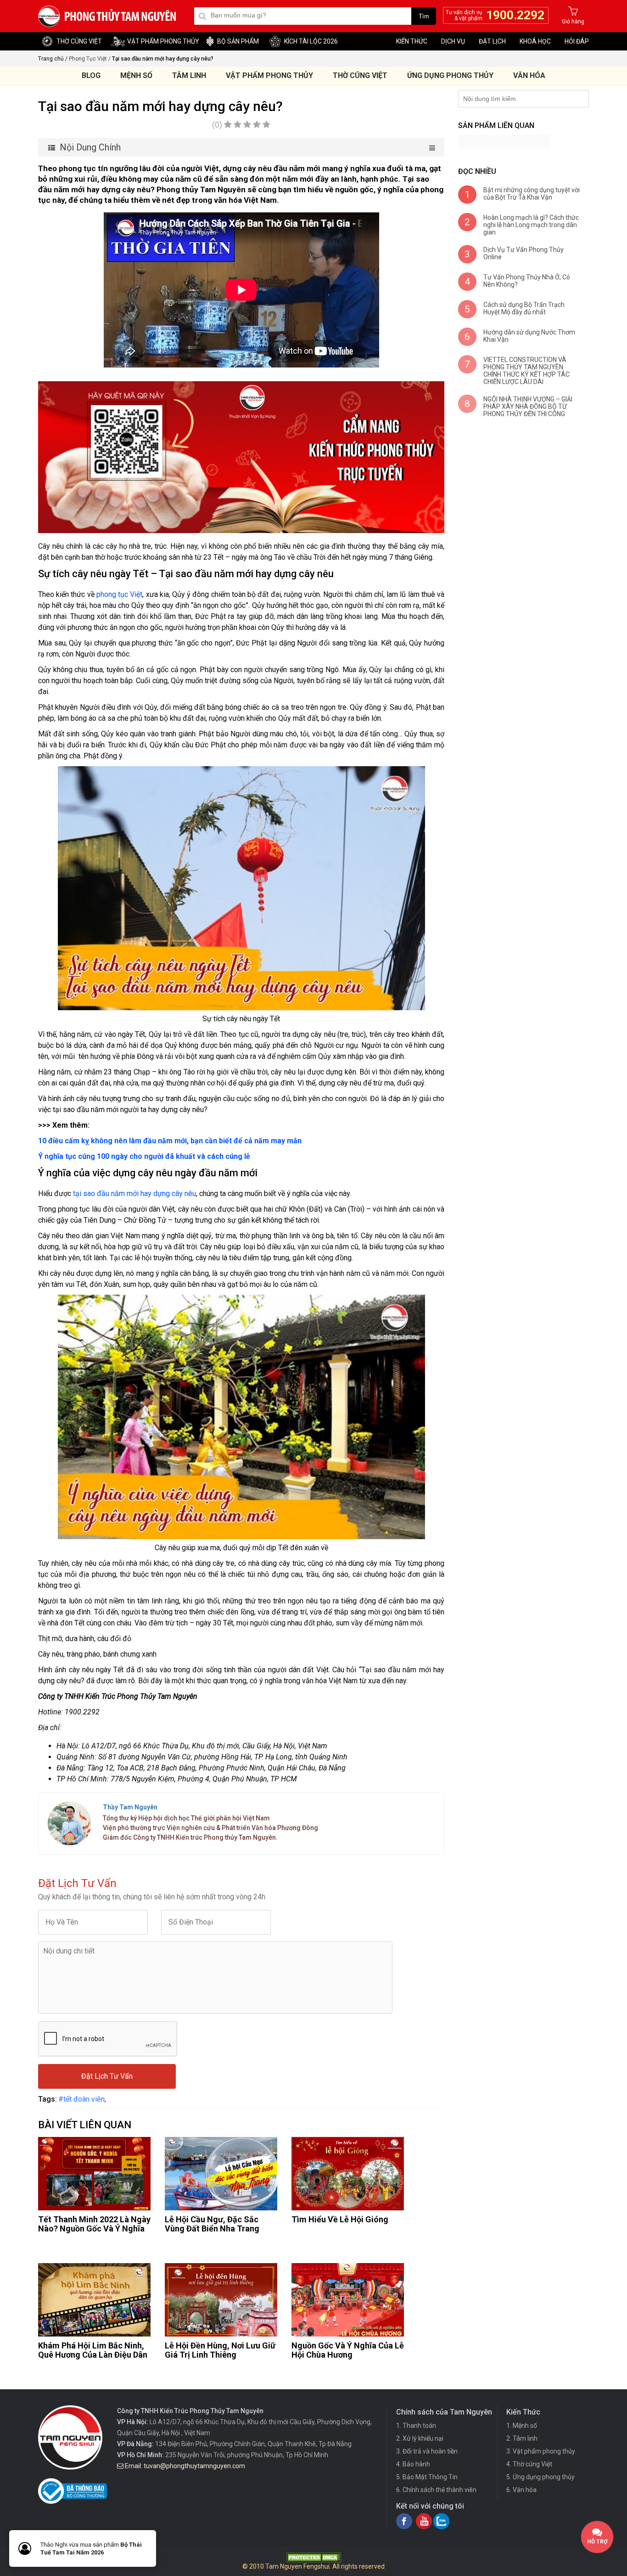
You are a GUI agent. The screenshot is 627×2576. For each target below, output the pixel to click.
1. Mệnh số (522, 2426)
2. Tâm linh (522, 2438)
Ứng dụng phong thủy (450, 75)
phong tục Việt (119, 594)
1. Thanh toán (416, 2426)
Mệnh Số (136, 75)
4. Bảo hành (413, 2464)
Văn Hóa (529, 75)
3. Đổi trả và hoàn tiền (427, 2451)
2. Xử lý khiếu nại (420, 2438)
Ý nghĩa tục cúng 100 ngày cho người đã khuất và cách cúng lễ (144, 1156)
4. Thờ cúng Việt (529, 2464)
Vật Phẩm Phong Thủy (269, 75)
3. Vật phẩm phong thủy (541, 2451)
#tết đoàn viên (81, 2099)
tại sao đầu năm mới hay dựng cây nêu (134, 1193)
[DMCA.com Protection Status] (313, 2560)
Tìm (424, 16)
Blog (91, 75)
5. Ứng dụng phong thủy (540, 2477)
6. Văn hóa (521, 2490)
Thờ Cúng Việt (360, 75)
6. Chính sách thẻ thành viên (436, 2490)
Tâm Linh (189, 75)
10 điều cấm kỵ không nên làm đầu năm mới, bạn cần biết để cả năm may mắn (170, 1141)
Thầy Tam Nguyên (130, 1807)
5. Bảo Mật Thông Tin (427, 2477)
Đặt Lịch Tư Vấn (107, 2076)
